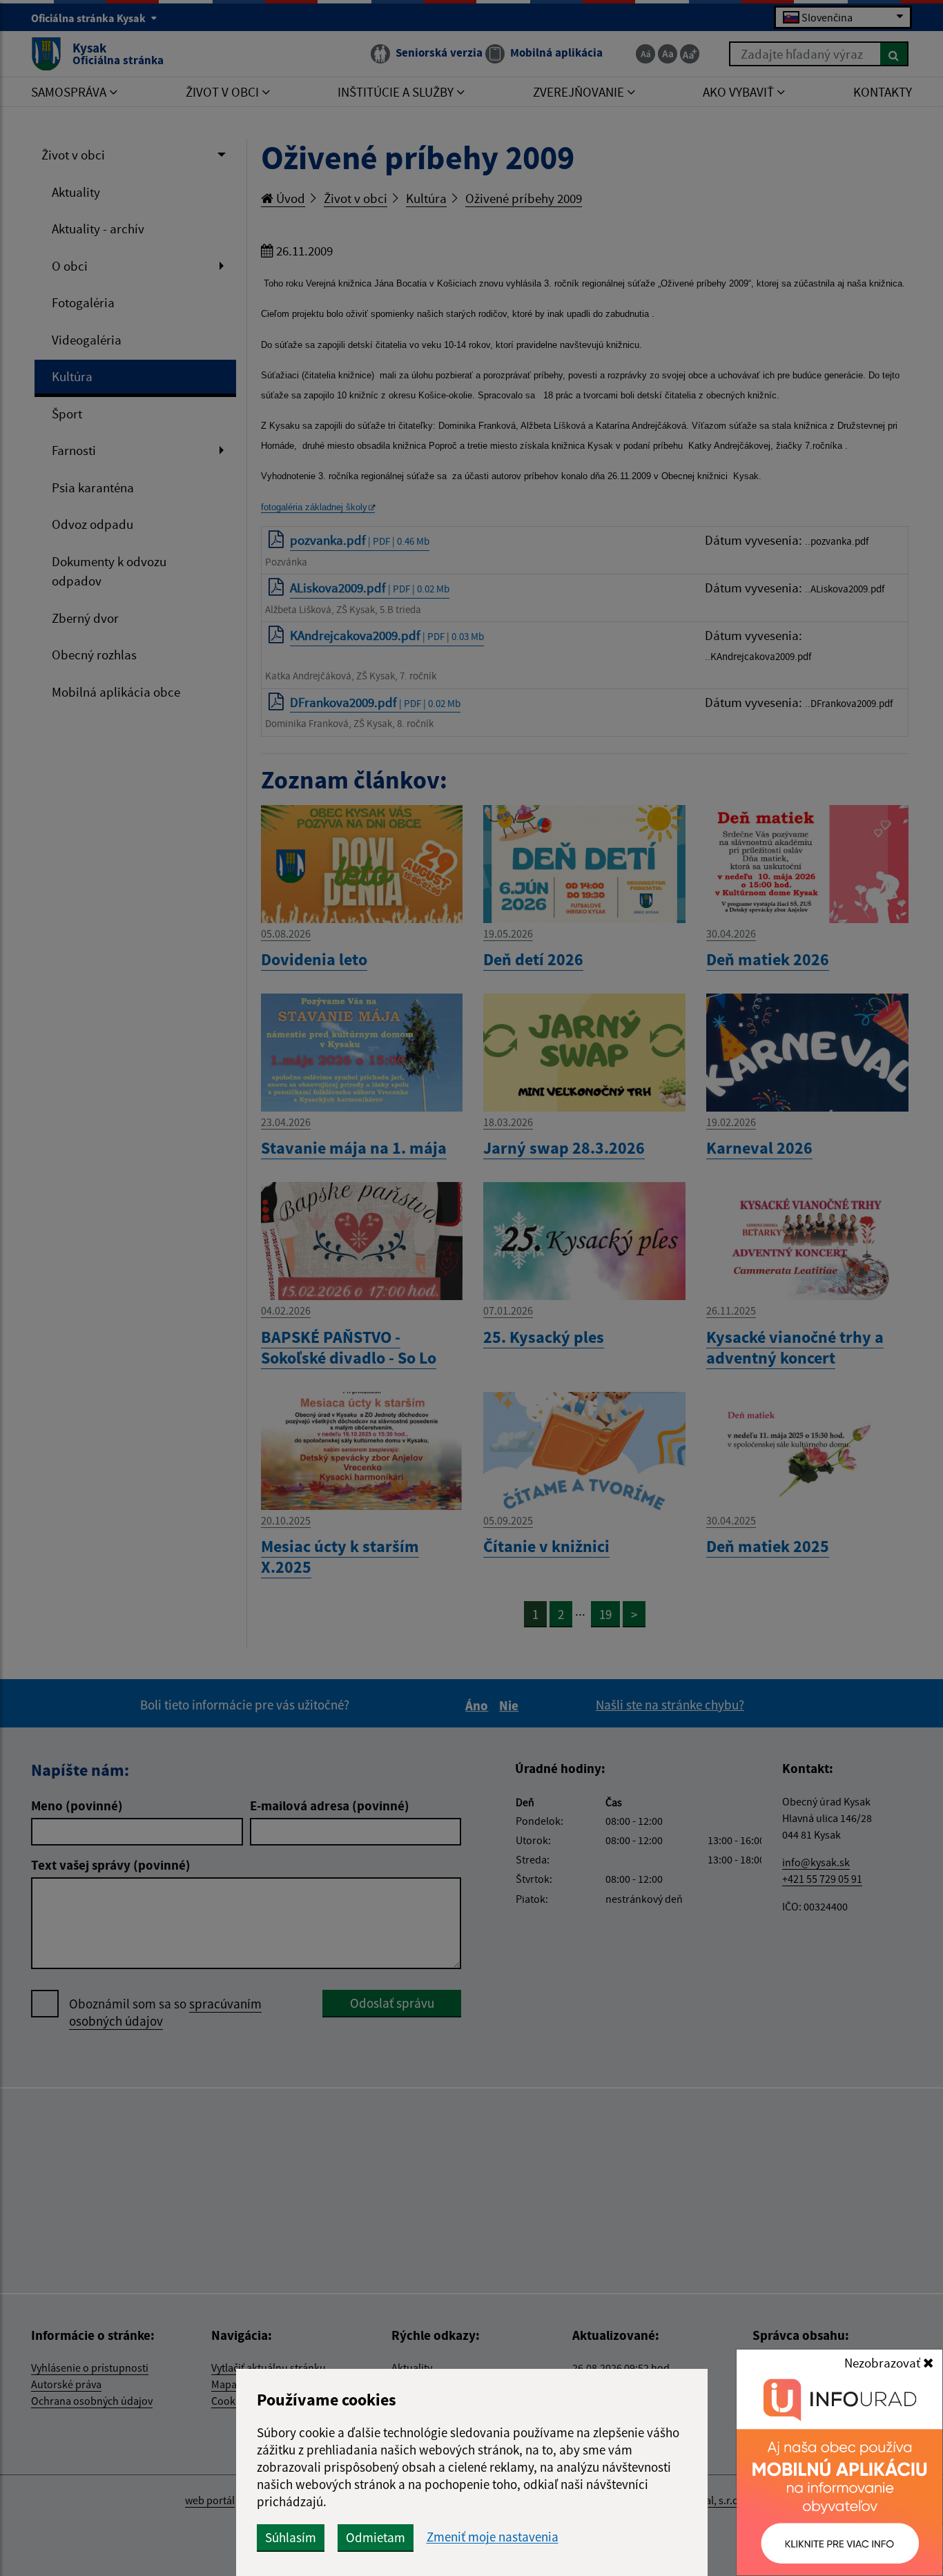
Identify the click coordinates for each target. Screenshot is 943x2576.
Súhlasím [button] (291, 2537)
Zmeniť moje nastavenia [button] (493, 2537)
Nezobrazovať (884, 2363)
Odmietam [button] (376, 2537)
